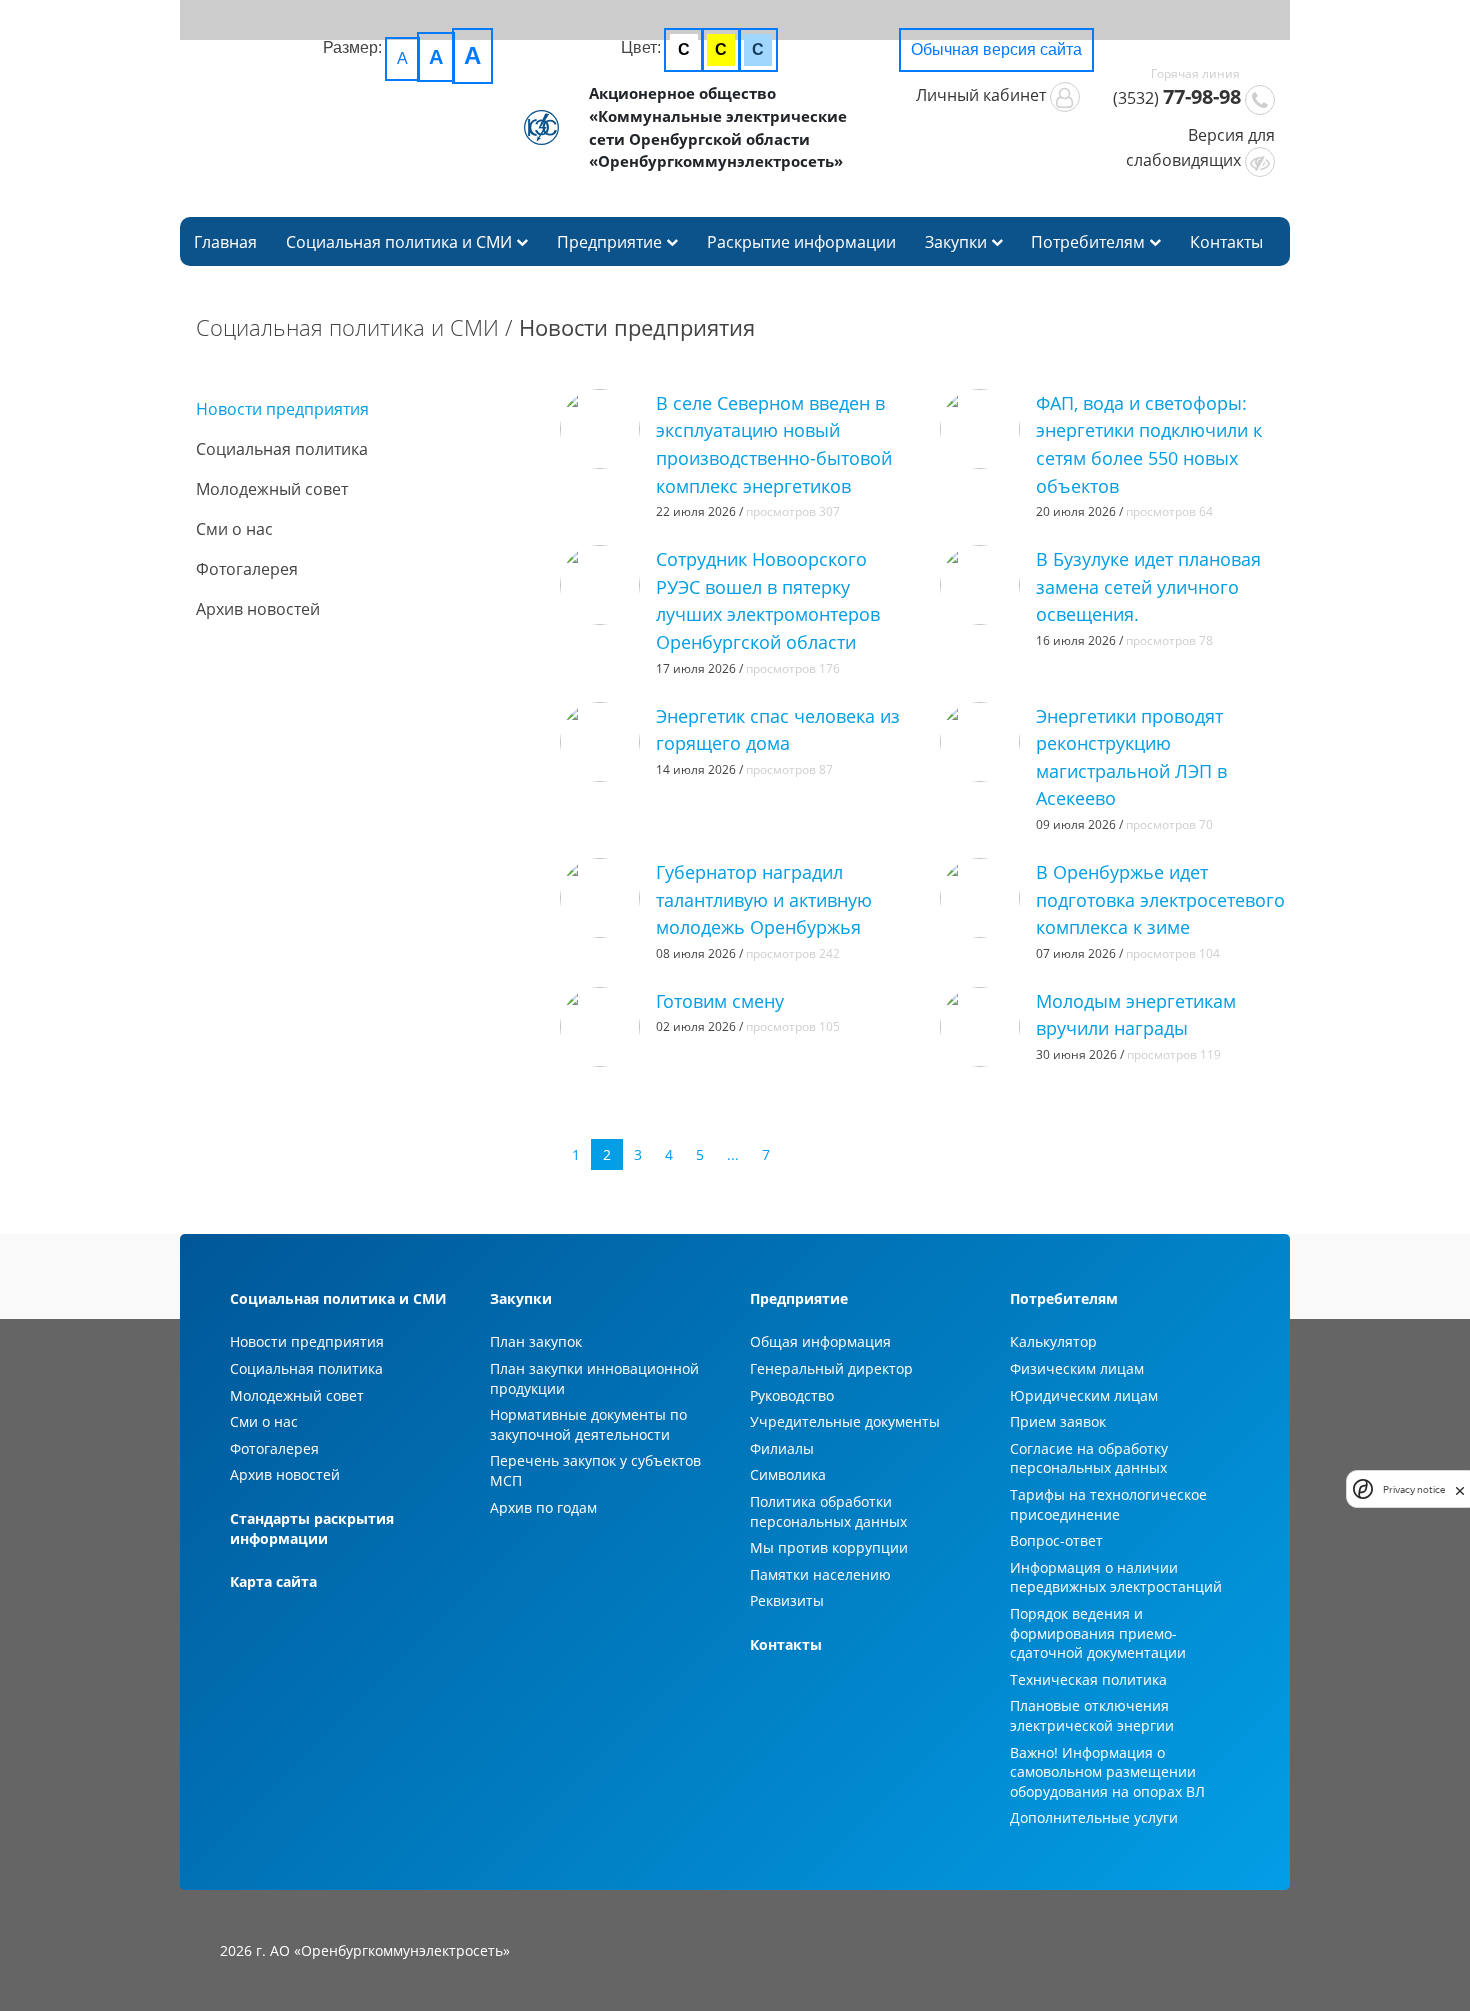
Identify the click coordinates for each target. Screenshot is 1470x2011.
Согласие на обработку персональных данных (1089, 1458)
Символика (788, 1474)
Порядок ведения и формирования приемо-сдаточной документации (1098, 1633)
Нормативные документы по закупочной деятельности (588, 1424)
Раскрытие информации (801, 242)
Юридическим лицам (1084, 1395)
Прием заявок (1058, 1421)
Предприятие (611, 242)
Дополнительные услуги (1094, 1817)
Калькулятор (1053, 1341)
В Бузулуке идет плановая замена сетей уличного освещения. (1148, 586)
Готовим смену (720, 1000)
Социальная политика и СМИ (401, 242)
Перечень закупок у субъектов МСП (595, 1470)
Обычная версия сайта (996, 49)
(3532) (1177, 96)
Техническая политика (1088, 1679)
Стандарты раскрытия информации (312, 1528)
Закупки (958, 242)
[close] (1460, 1489)
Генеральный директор (831, 1368)
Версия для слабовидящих (1200, 147)
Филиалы (782, 1448)
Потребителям (1090, 242)
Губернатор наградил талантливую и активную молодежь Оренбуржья (764, 899)
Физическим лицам (1077, 1368)
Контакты (1226, 242)
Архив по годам (543, 1507)
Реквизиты (787, 1600)
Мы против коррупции (829, 1547)
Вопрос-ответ (1056, 1540)
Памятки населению (820, 1574)
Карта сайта (273, 1581)
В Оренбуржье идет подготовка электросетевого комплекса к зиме (1160, 899)
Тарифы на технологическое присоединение (1108, 1504)
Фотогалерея (247, 569)
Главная (225, 242)
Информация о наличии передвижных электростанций (1116, 1577)
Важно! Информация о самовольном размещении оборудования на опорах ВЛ (1107, 1772)
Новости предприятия (282, 409)
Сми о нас (234, 529)
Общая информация (820, 1341)
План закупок (536, 1341)
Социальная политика (282, 449)
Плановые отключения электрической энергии (1092, 1715)
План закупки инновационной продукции (594, 1378)
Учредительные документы (845, 1421)
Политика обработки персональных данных (828, 1511)
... (733, 1154)
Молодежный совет (272, 489)
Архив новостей (258, 609)
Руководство (792, 1395)
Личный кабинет (983, 95)
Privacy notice (1414, 1489)
